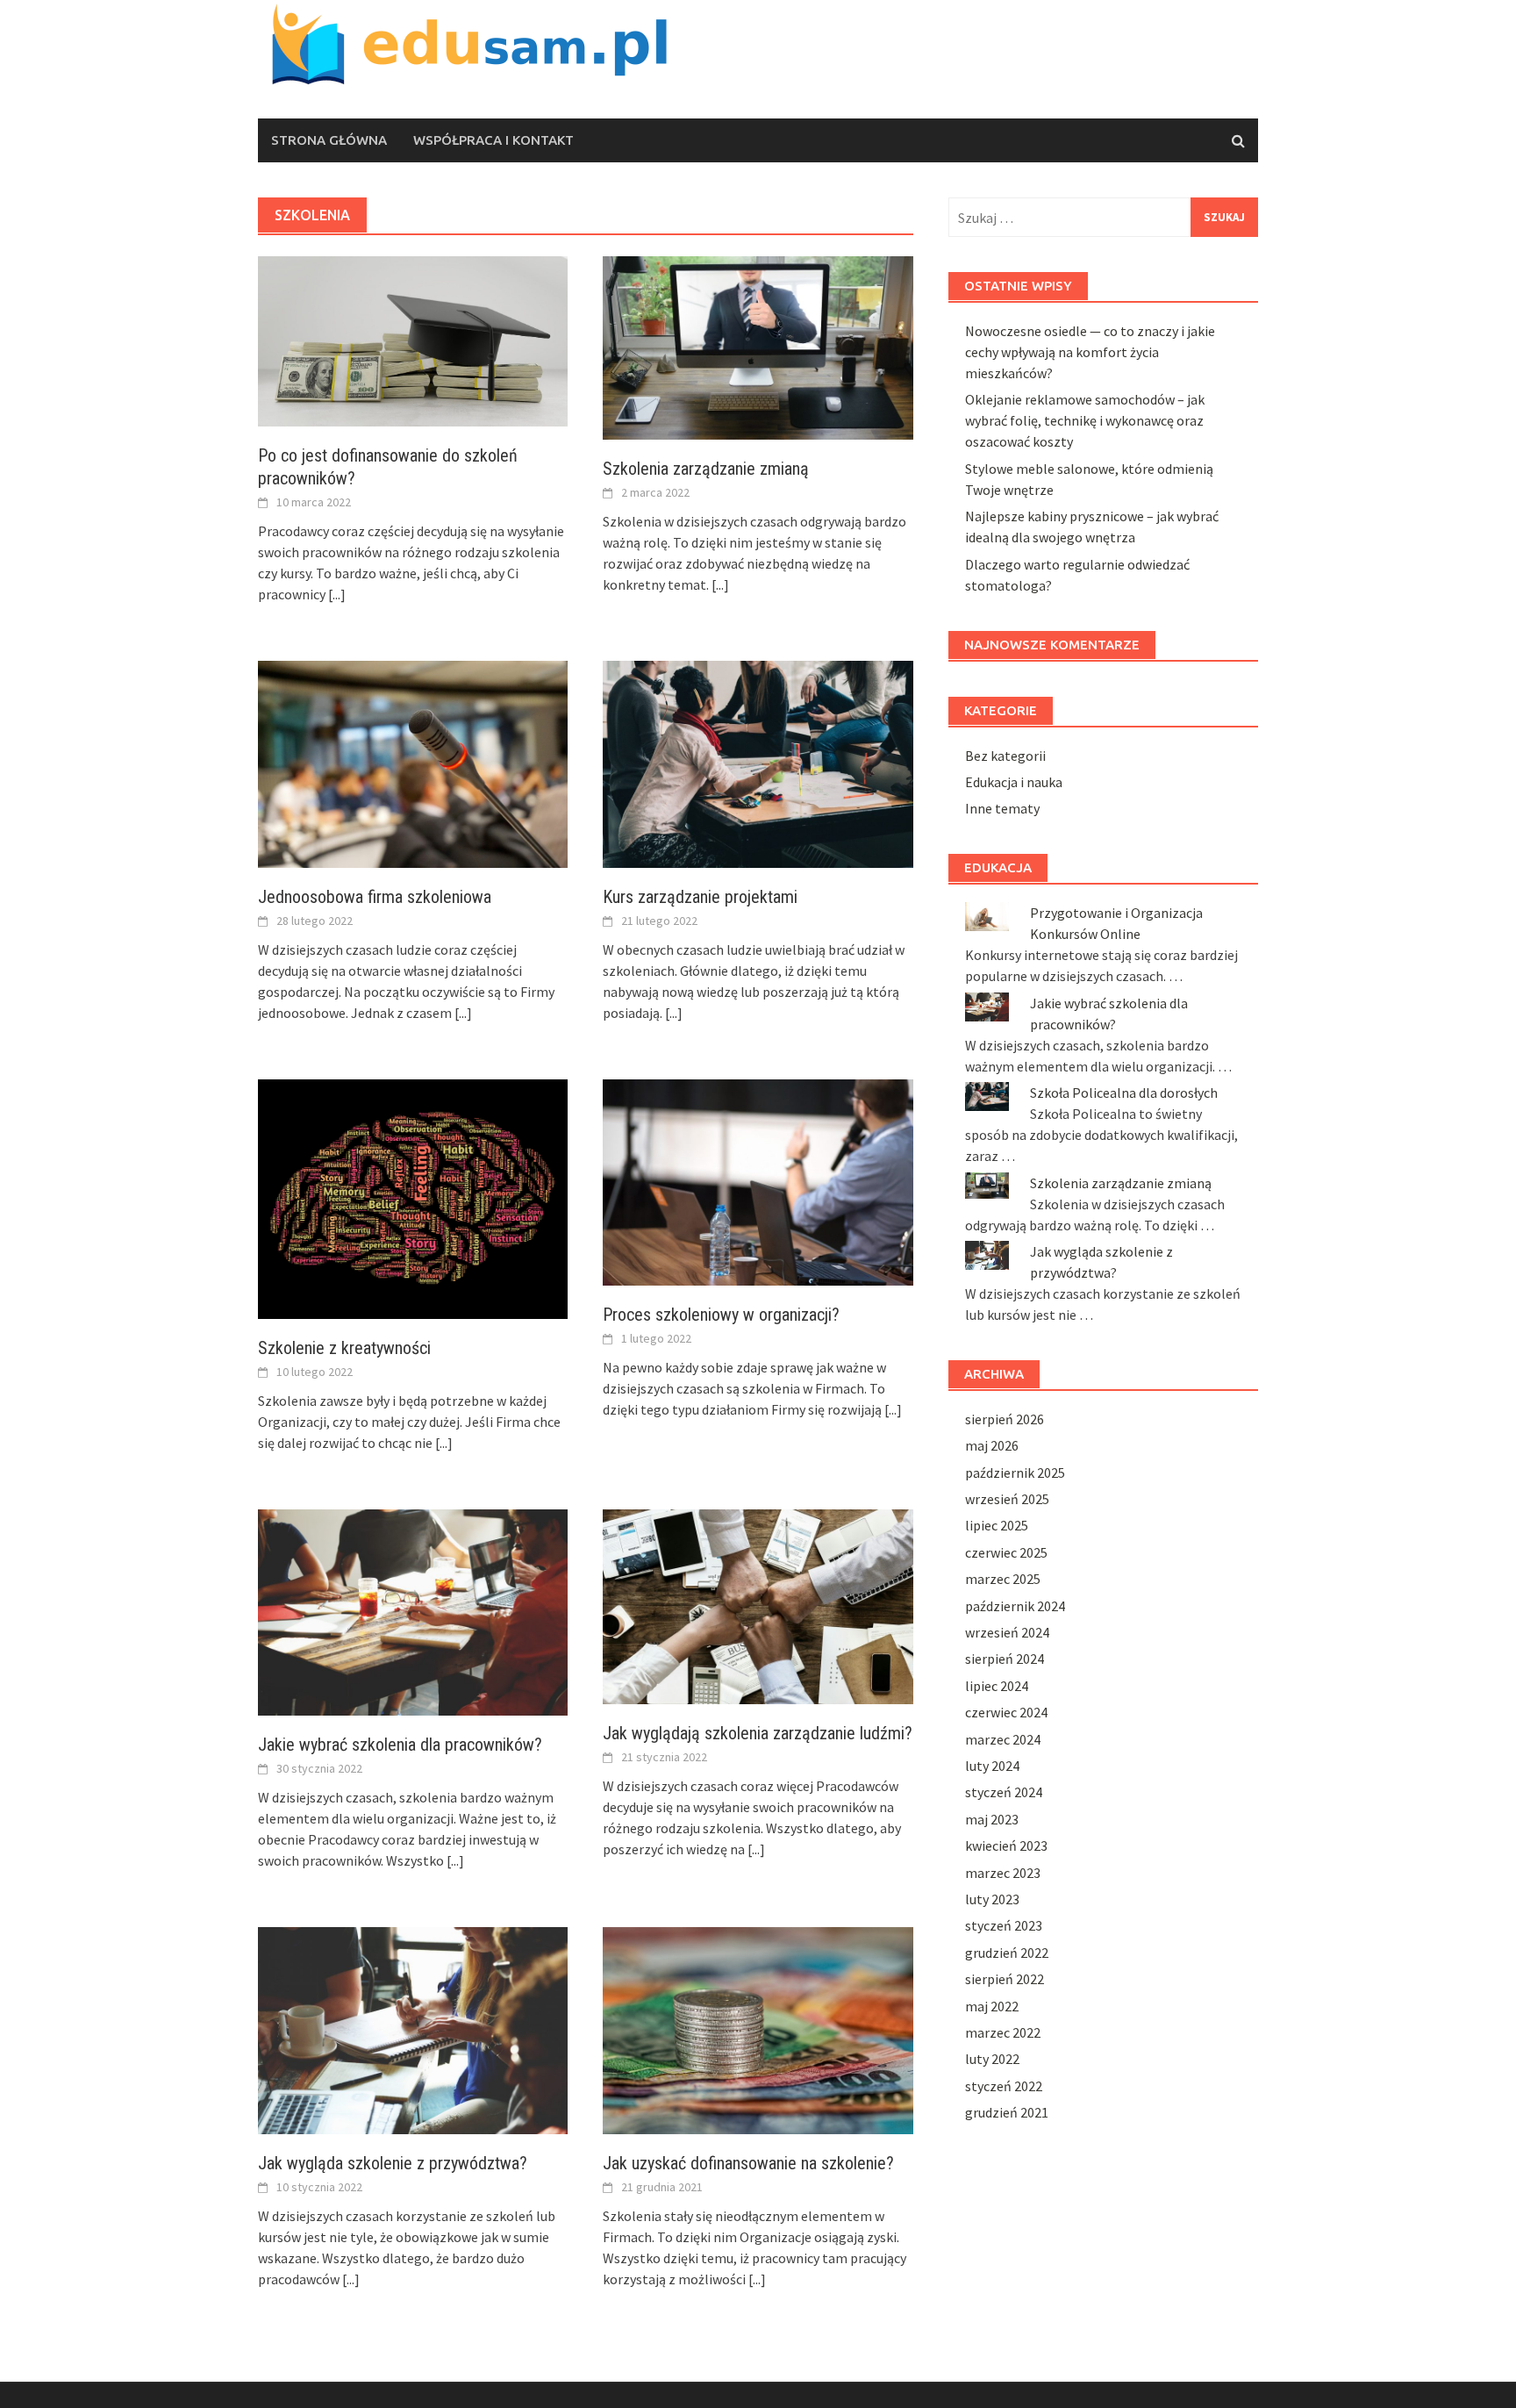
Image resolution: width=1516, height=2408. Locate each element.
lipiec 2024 (997, 1686)
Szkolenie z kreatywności (344, 1348)
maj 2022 (992, 2006)
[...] (337, 594)
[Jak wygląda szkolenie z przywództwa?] (413, 2029)
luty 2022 (992, 2059)
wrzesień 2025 (1007, 1499)
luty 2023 (992, 1899)
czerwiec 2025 (1006, 1552)
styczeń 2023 (1004, 1925)
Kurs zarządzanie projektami (700, 897)
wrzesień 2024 (1007, 1632)
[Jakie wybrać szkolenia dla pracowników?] (413, 1610)
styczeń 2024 (1004, 1792)
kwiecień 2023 (1006, 1845)
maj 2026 (992, 1445)
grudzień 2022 (1007, 1953)
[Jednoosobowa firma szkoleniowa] (413, 763)
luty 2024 (992, 1766)
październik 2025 (1015, 1473)
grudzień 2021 (1007, 2112)
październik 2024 (1015, 1606)
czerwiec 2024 (1006, 1712)
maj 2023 (992, 1819)
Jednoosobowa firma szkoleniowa (375, 897)
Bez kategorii (1005, 756)
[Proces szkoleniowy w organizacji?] (758, 1180)
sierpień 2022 (1005, 1979)
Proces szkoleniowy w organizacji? (721, 1315)
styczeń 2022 (1004, 2086)
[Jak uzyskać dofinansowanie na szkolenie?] (758, 2029)
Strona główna (329, 140)
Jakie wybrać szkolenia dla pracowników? (400, 1745)
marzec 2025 (1003, 1579)
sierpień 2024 (1005, 1659)
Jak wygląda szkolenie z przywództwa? (393, 2163)
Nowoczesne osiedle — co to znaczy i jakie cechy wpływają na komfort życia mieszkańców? (1090, 352)
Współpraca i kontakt (493, 140)
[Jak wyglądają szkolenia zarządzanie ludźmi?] (758, 1605)
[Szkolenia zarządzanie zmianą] (758, 347)
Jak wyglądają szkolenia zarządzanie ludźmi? (758, 1733)
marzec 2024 (1003, 1739)
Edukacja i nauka (1014, 782)
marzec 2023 (1003, 1873)
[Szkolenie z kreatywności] (413, 1197)
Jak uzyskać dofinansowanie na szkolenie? (748, 2163)
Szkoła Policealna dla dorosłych (1124, 1093)
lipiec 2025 (997, 1525)
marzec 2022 (1003, 2032)
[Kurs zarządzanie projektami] (758, 763)
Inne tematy (1002, 808)
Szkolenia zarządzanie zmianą (706, 469)
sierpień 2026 (1005, 1419)
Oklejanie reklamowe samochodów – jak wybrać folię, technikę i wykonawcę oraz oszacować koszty (1085, 420)
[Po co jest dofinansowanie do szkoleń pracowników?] (413, 340)
